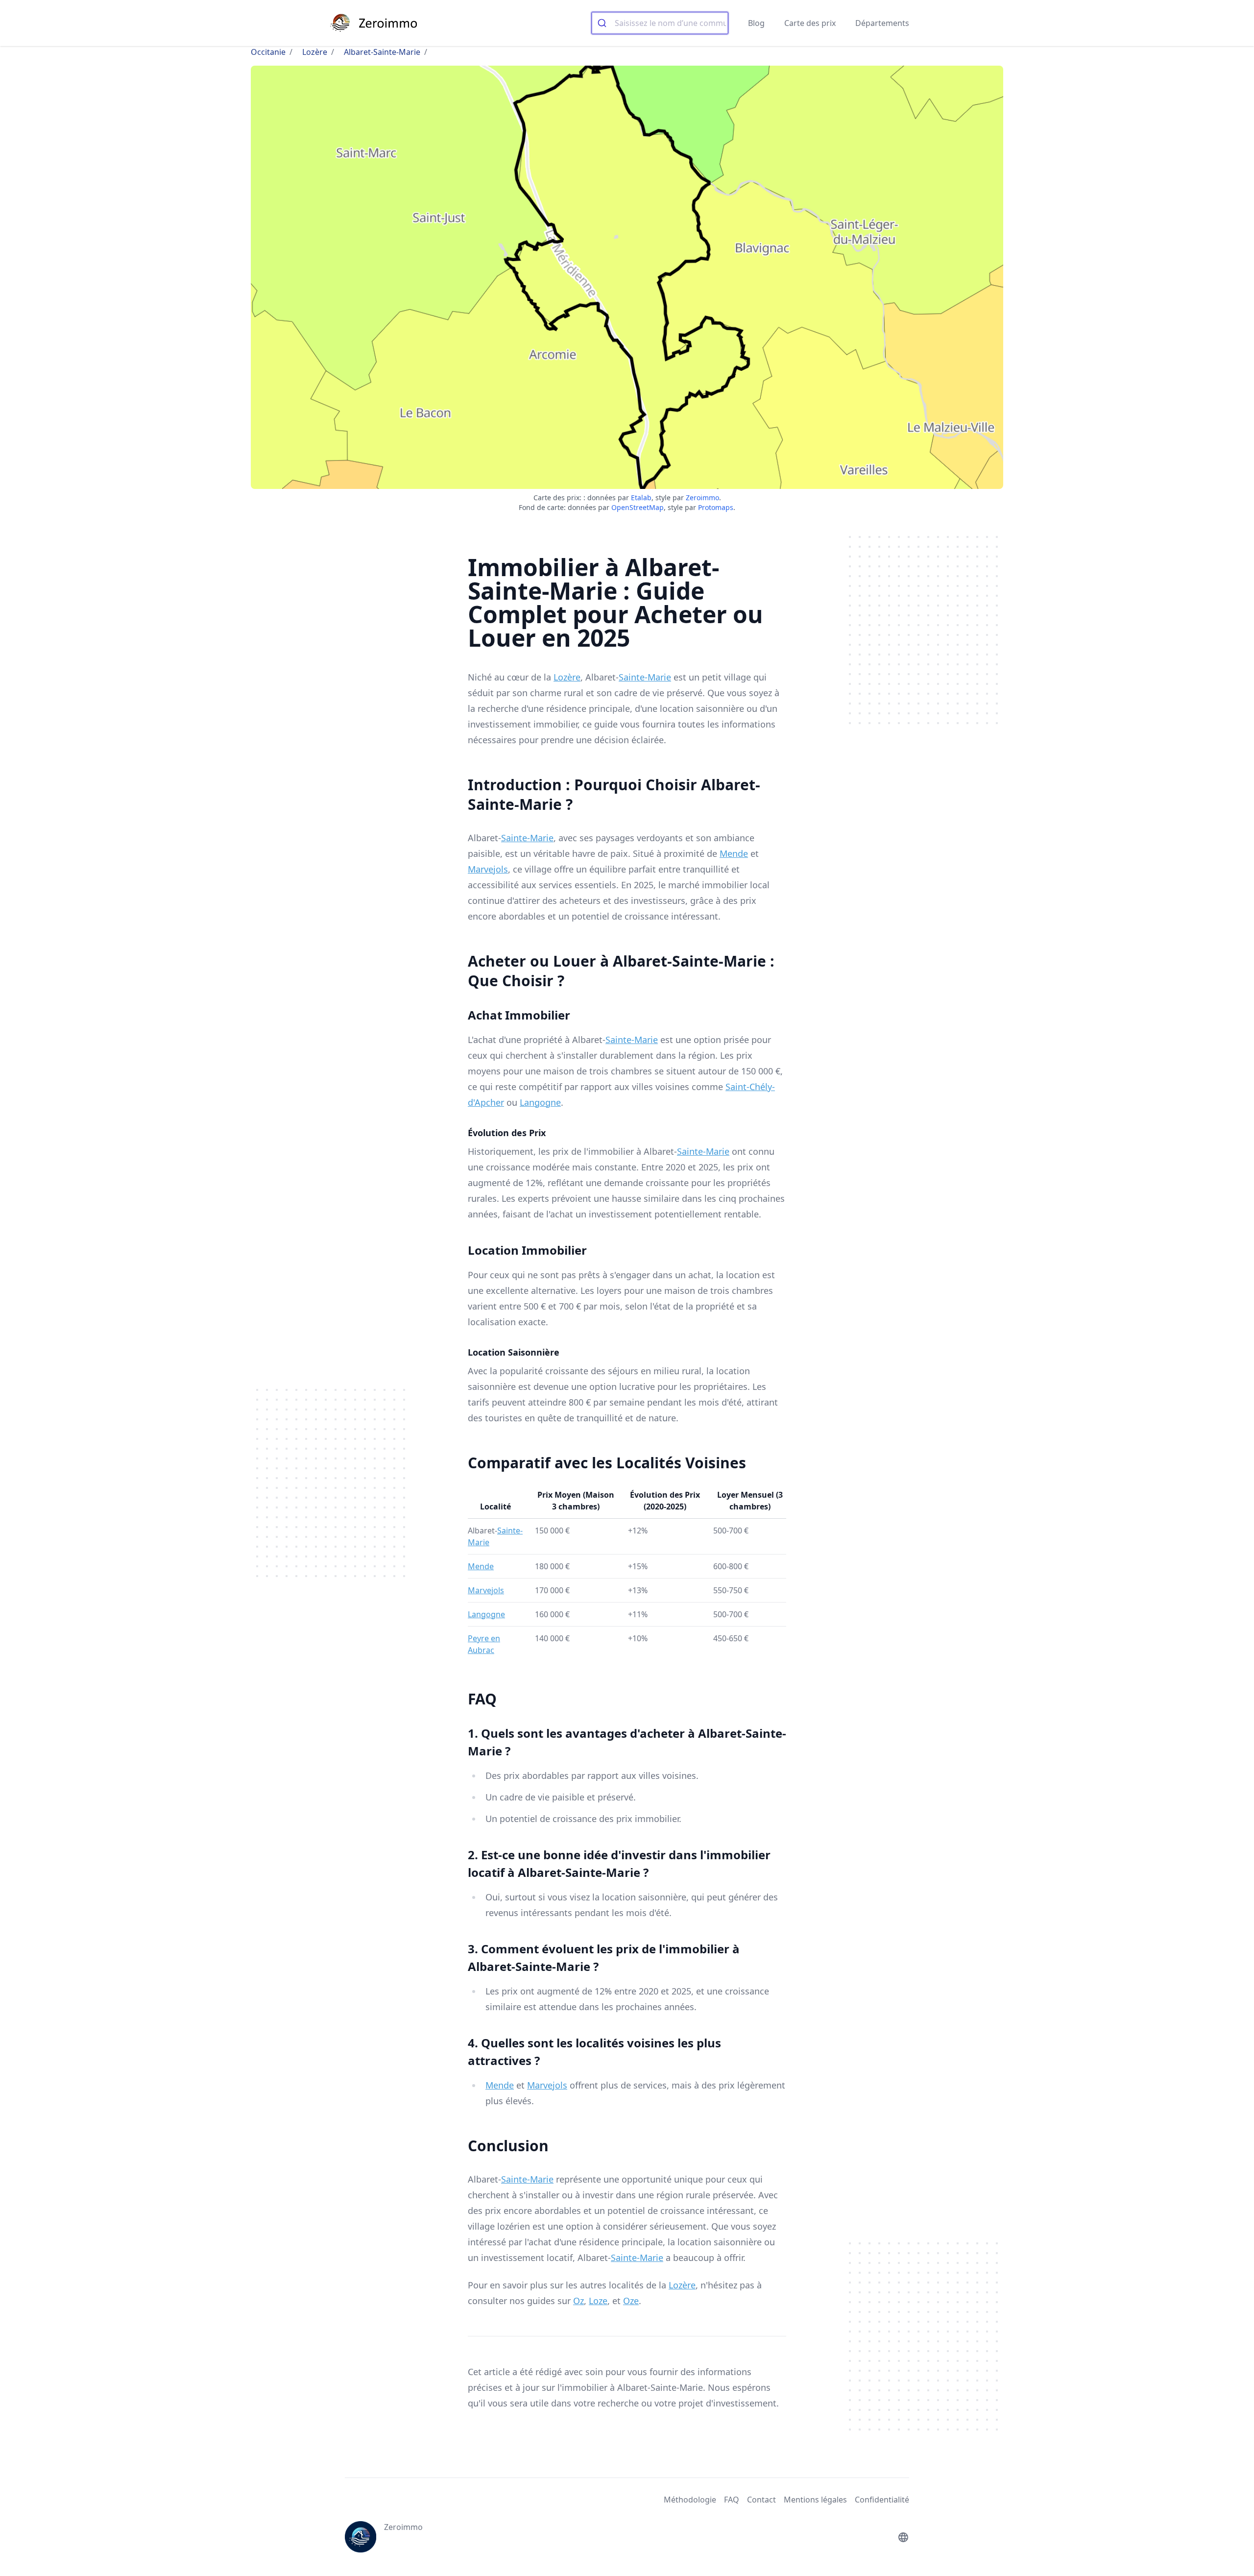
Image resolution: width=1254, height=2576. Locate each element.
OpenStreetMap (638, 507)
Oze (631, 2301)
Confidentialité (882, 2500)
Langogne (540, 1102)
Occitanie (268, 52)
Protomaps (716, 507)
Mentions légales (815, 2500)
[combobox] (660, 23)
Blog (756, 23)
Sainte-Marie (645, 677)
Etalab (641, 498)
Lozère (315, 52)
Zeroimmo (702, 498)
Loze (598, 2301)
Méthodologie (690, 2500)
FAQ (732, 2500)
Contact (761, 2500)
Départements (882, 23)
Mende (734, 853)
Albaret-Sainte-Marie (382, 52)
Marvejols (488, 869)
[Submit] (603, 23)
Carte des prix (810, 23)
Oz (579, 2301)
